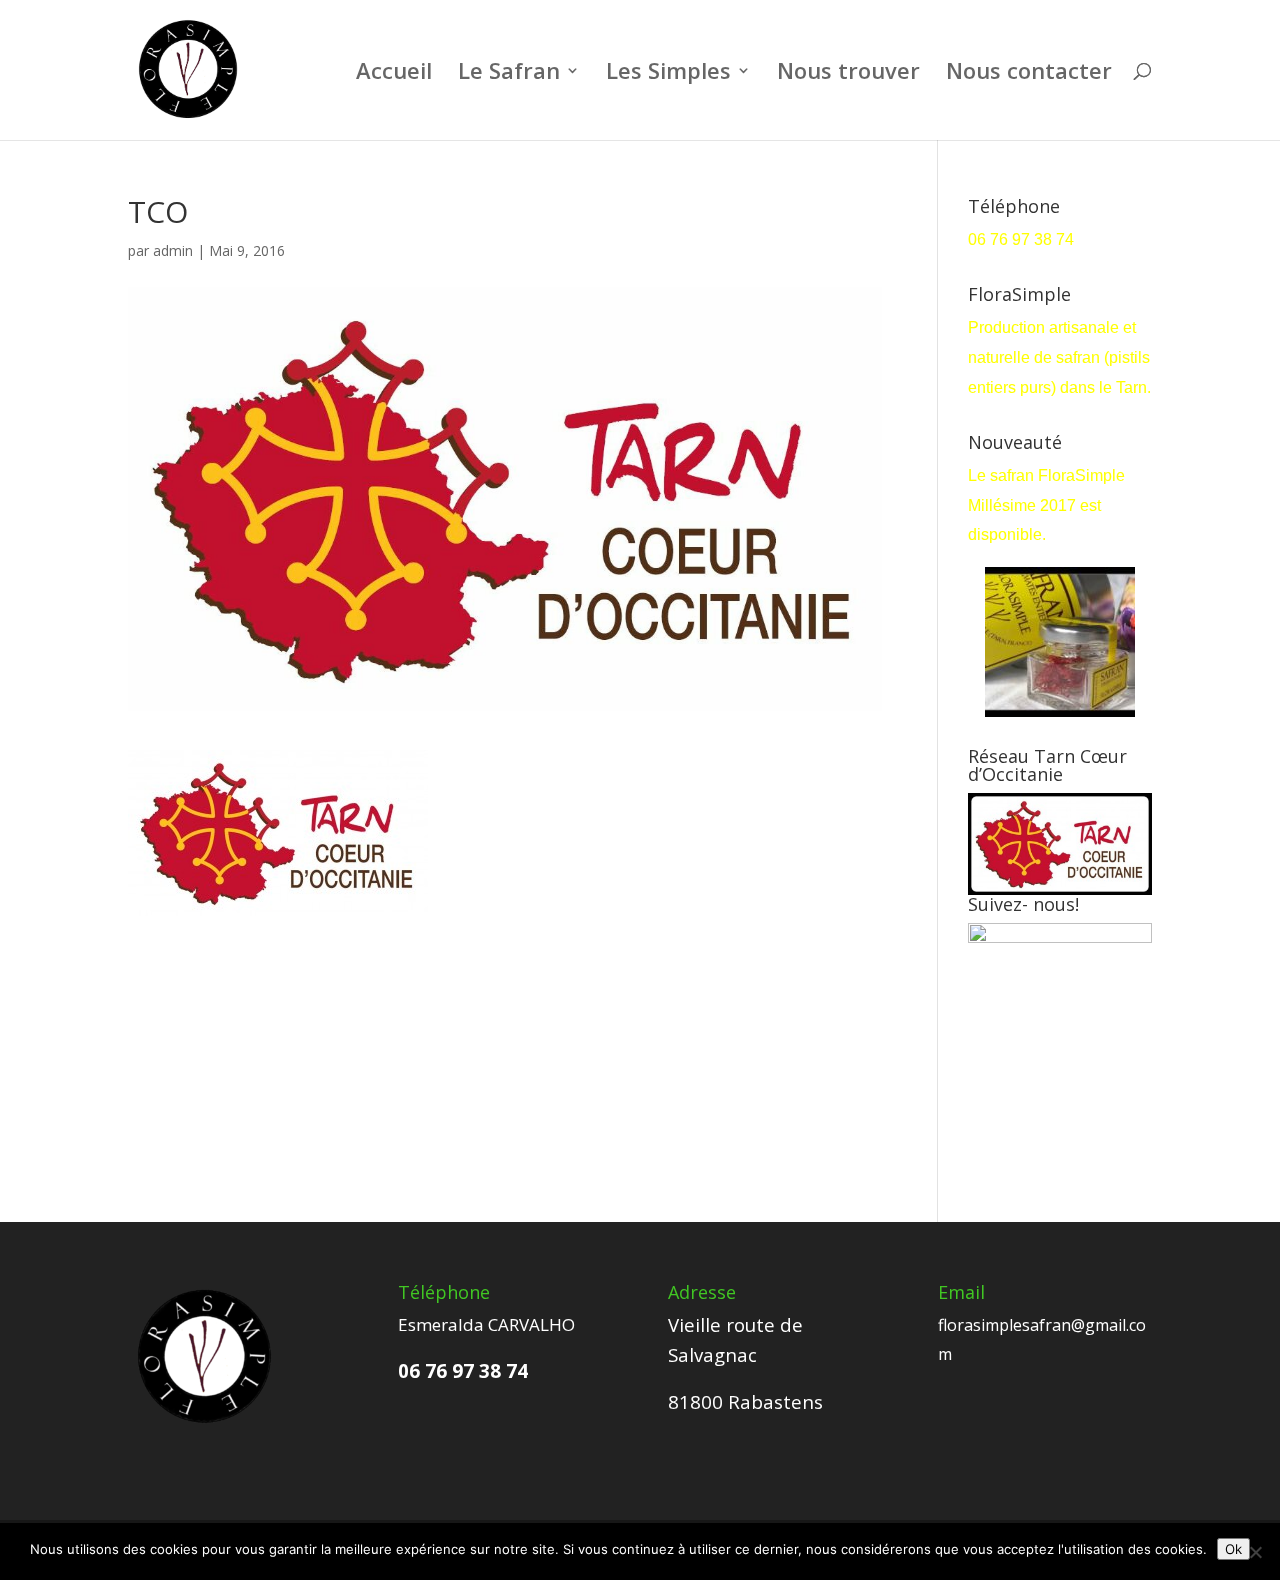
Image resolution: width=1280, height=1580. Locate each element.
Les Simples (668, 74)
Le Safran (509, 74)
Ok (1233, 1549)
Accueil (394, 74)
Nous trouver (848, 74)
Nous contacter (1029, 74)
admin (173, 250)
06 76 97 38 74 (1023, 239)
